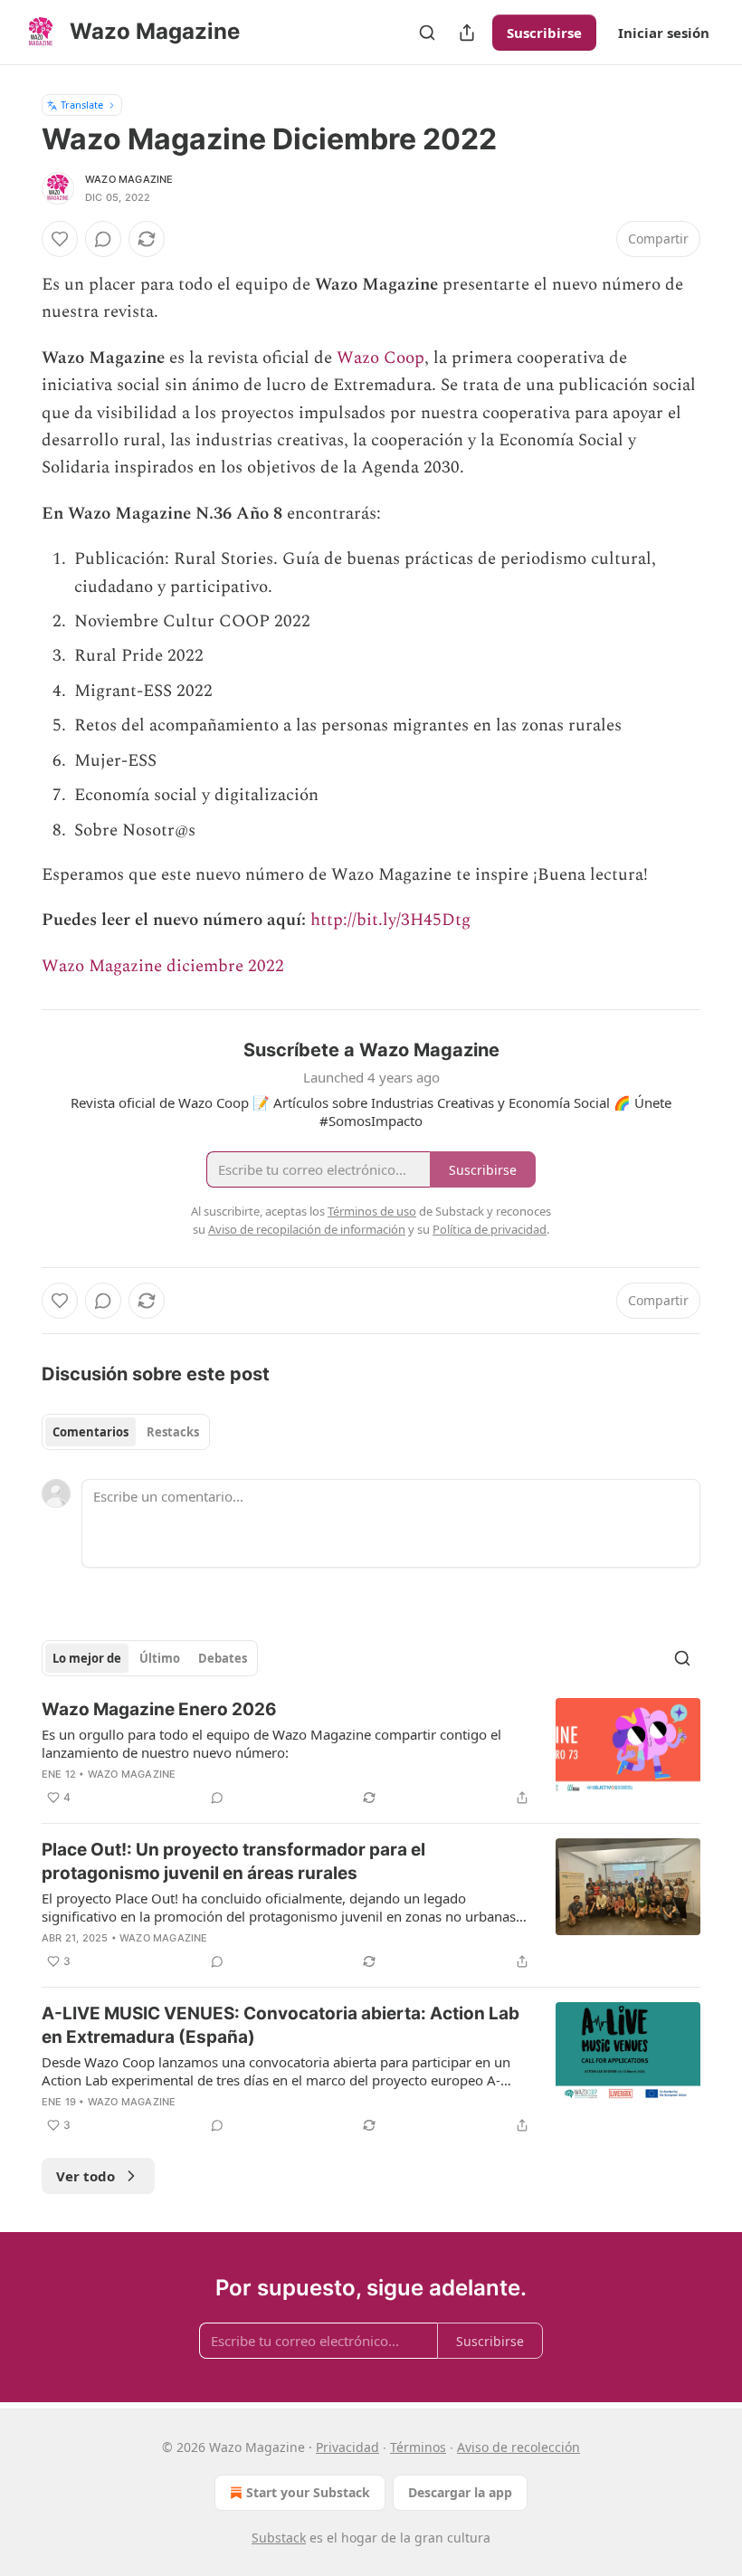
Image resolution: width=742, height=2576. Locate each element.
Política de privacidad (490, 1229)
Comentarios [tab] (90, 1432)
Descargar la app (460, 2492)
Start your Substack (308, 2492)
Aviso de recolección (518, 2447)
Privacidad (347, 2447)
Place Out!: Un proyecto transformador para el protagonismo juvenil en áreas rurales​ (233, 1861)
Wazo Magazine (129, 179)
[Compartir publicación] (467, 33)
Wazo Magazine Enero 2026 (159, 1709)
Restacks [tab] (173, 1432)
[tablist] (126, 1432)
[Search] (427, 33)
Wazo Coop (381, 358)
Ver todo (86, 2176)
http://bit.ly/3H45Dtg (390, 920)
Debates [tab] (223, 1658)
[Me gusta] (60, 239)
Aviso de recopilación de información (307, 1229)
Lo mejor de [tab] (87, 1658)
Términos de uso (372, 1211)
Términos (418, 2447)
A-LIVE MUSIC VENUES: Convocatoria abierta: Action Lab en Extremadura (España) (281, 2025)
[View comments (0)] (103, 239)
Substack (279, 2538)
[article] (371, 1753)
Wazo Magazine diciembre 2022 (163, 966)
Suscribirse (544, 33)
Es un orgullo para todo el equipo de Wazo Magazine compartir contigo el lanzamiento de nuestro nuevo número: (271, 1743)
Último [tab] (160, 1658)
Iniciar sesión (664, 33)
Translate (82, 105)
